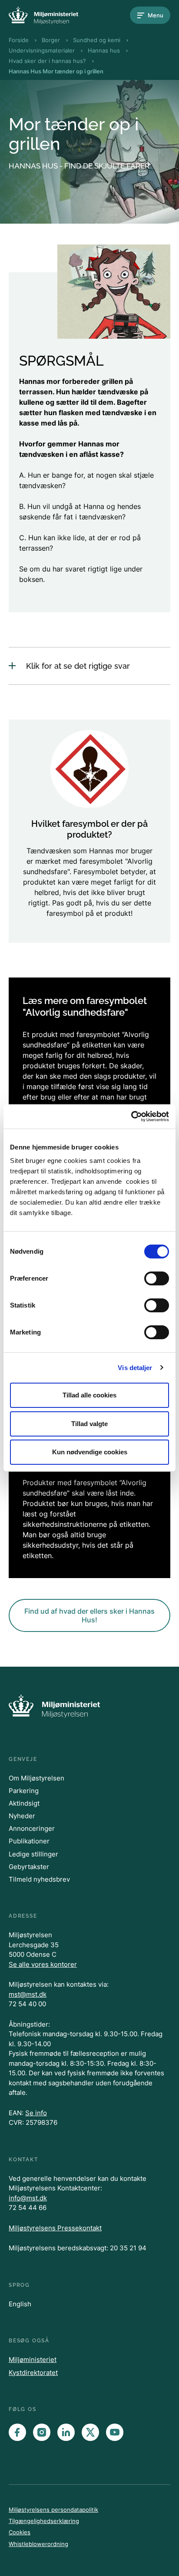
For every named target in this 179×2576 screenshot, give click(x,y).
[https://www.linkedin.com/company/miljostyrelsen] (66, 2432)
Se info (36, 2113)
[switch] (157, 1278)
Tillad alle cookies (89, 1395)
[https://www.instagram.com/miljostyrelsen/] (42, 2432)
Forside (19, 40)
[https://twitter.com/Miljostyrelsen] (90, 2432)
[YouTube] (115, 2432)
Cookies (20, 2532)
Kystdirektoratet (33, 2373)
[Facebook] (17, 2432)
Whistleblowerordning (38, 2544)
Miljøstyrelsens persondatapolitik (53, 2510)
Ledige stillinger (33, 1854)
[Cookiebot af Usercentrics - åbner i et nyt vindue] (131, 1116)
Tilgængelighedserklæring (44, 2521)
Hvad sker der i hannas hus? (47, 61)
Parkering (24, 1791)
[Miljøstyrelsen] (43, 15)
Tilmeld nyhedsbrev (39, 1879)
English (20, 2304)
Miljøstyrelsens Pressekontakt (55, 2228)
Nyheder (22, 1816)
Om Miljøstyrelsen (36, 1778)
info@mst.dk (28, 2198)
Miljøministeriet (33, 2360)
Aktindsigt (24, 1803)
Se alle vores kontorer (43, 1964)
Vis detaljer (135, 1368)
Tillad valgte (89, 1424)
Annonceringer (32, 1828)
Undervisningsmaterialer (42, 50)
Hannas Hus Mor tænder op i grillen (56, 71)
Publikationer (29, 1841)
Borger (51, 40)
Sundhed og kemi (97, 40)
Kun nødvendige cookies (90, 1452)
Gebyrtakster (29, 1867)
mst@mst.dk (28, 1994)
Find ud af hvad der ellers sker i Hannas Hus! (89, 1615)
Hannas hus (104, 50)
